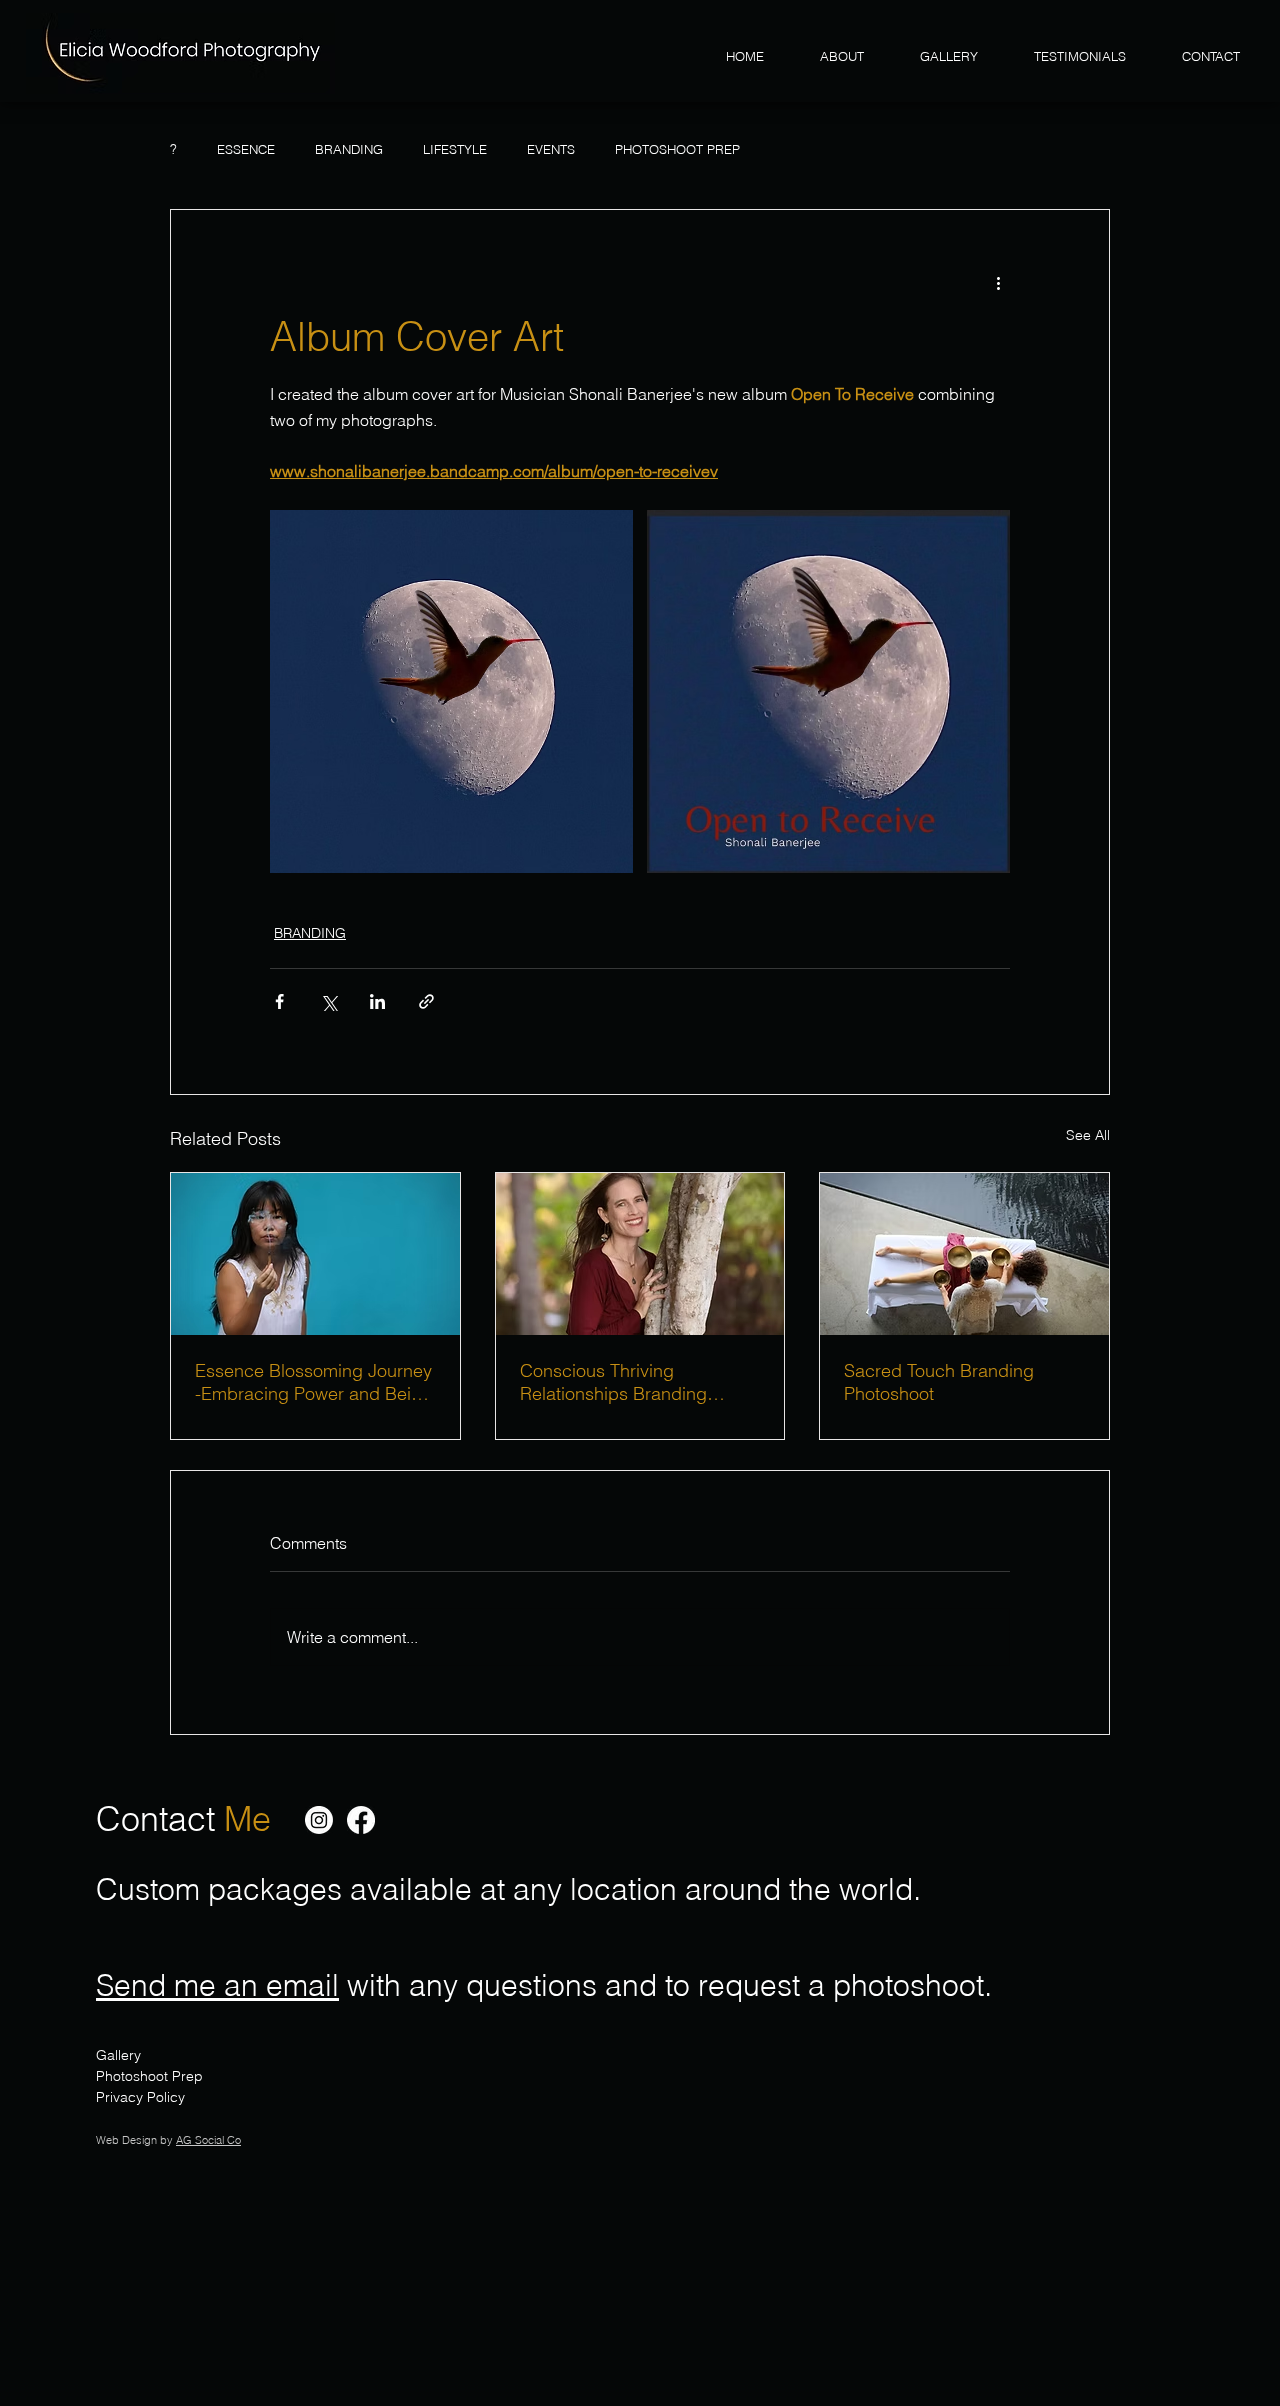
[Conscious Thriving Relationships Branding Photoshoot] (640, 1254)
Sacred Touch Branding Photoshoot (939, 1382)
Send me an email (217, 1985)
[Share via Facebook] (279, 1001)
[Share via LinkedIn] (377, 1001)
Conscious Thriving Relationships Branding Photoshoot (613, 1382)
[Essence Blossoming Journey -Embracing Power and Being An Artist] (315, 1254)
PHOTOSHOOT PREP (677, 149)
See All (1088, 1135)
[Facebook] (361, 1820)
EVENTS (551, 149)
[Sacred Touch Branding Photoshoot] (964, 1254)
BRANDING (349, 149)
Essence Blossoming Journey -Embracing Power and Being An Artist (313, 1382)
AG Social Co (208, 2140)
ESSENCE (246, 149)
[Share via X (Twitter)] (328, 1001)
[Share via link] (426, 1001)
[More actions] (998, 282)
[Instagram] (319, 1820)
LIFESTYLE (455, 149)
